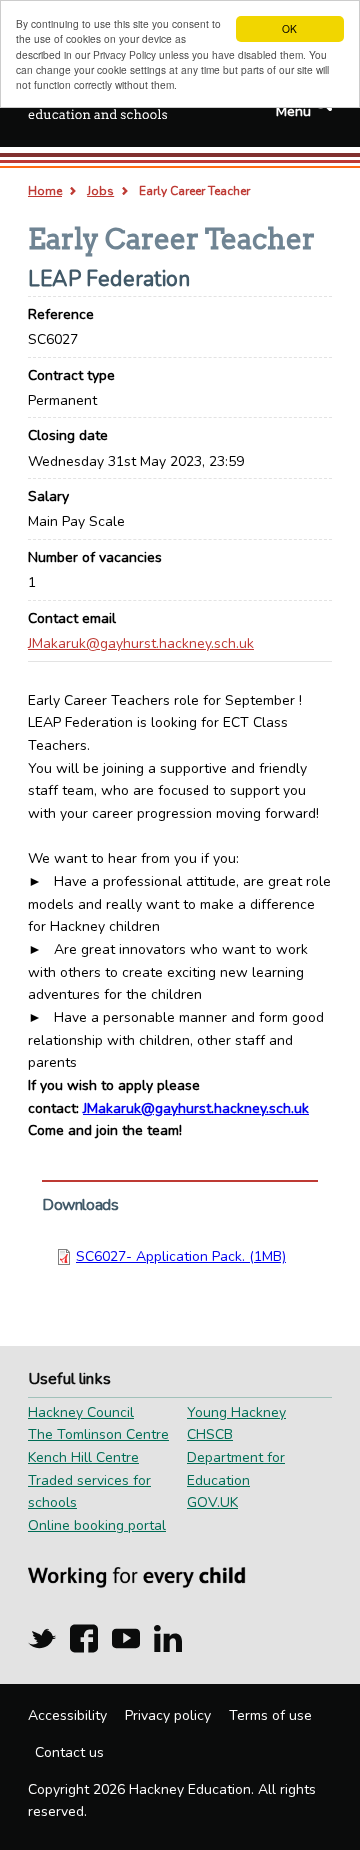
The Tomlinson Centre (98, 1434)
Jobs (100, 191)
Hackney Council (81, 1412)
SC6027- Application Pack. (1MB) (181, 1256)
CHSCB (210, 1434)
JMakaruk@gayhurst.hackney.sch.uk (141, 643)
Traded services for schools (89, 1492)
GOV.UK (212, 1502)
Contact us (69, 1752)
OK (289, 28)
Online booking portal (97, 1525)
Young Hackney (236, 1412)
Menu (293, 111)
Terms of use (270, 1715)
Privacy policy (168, 1715)
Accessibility (67, 1715)
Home (45, 191)
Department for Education (236, 1469)
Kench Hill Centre (83, 1457)
